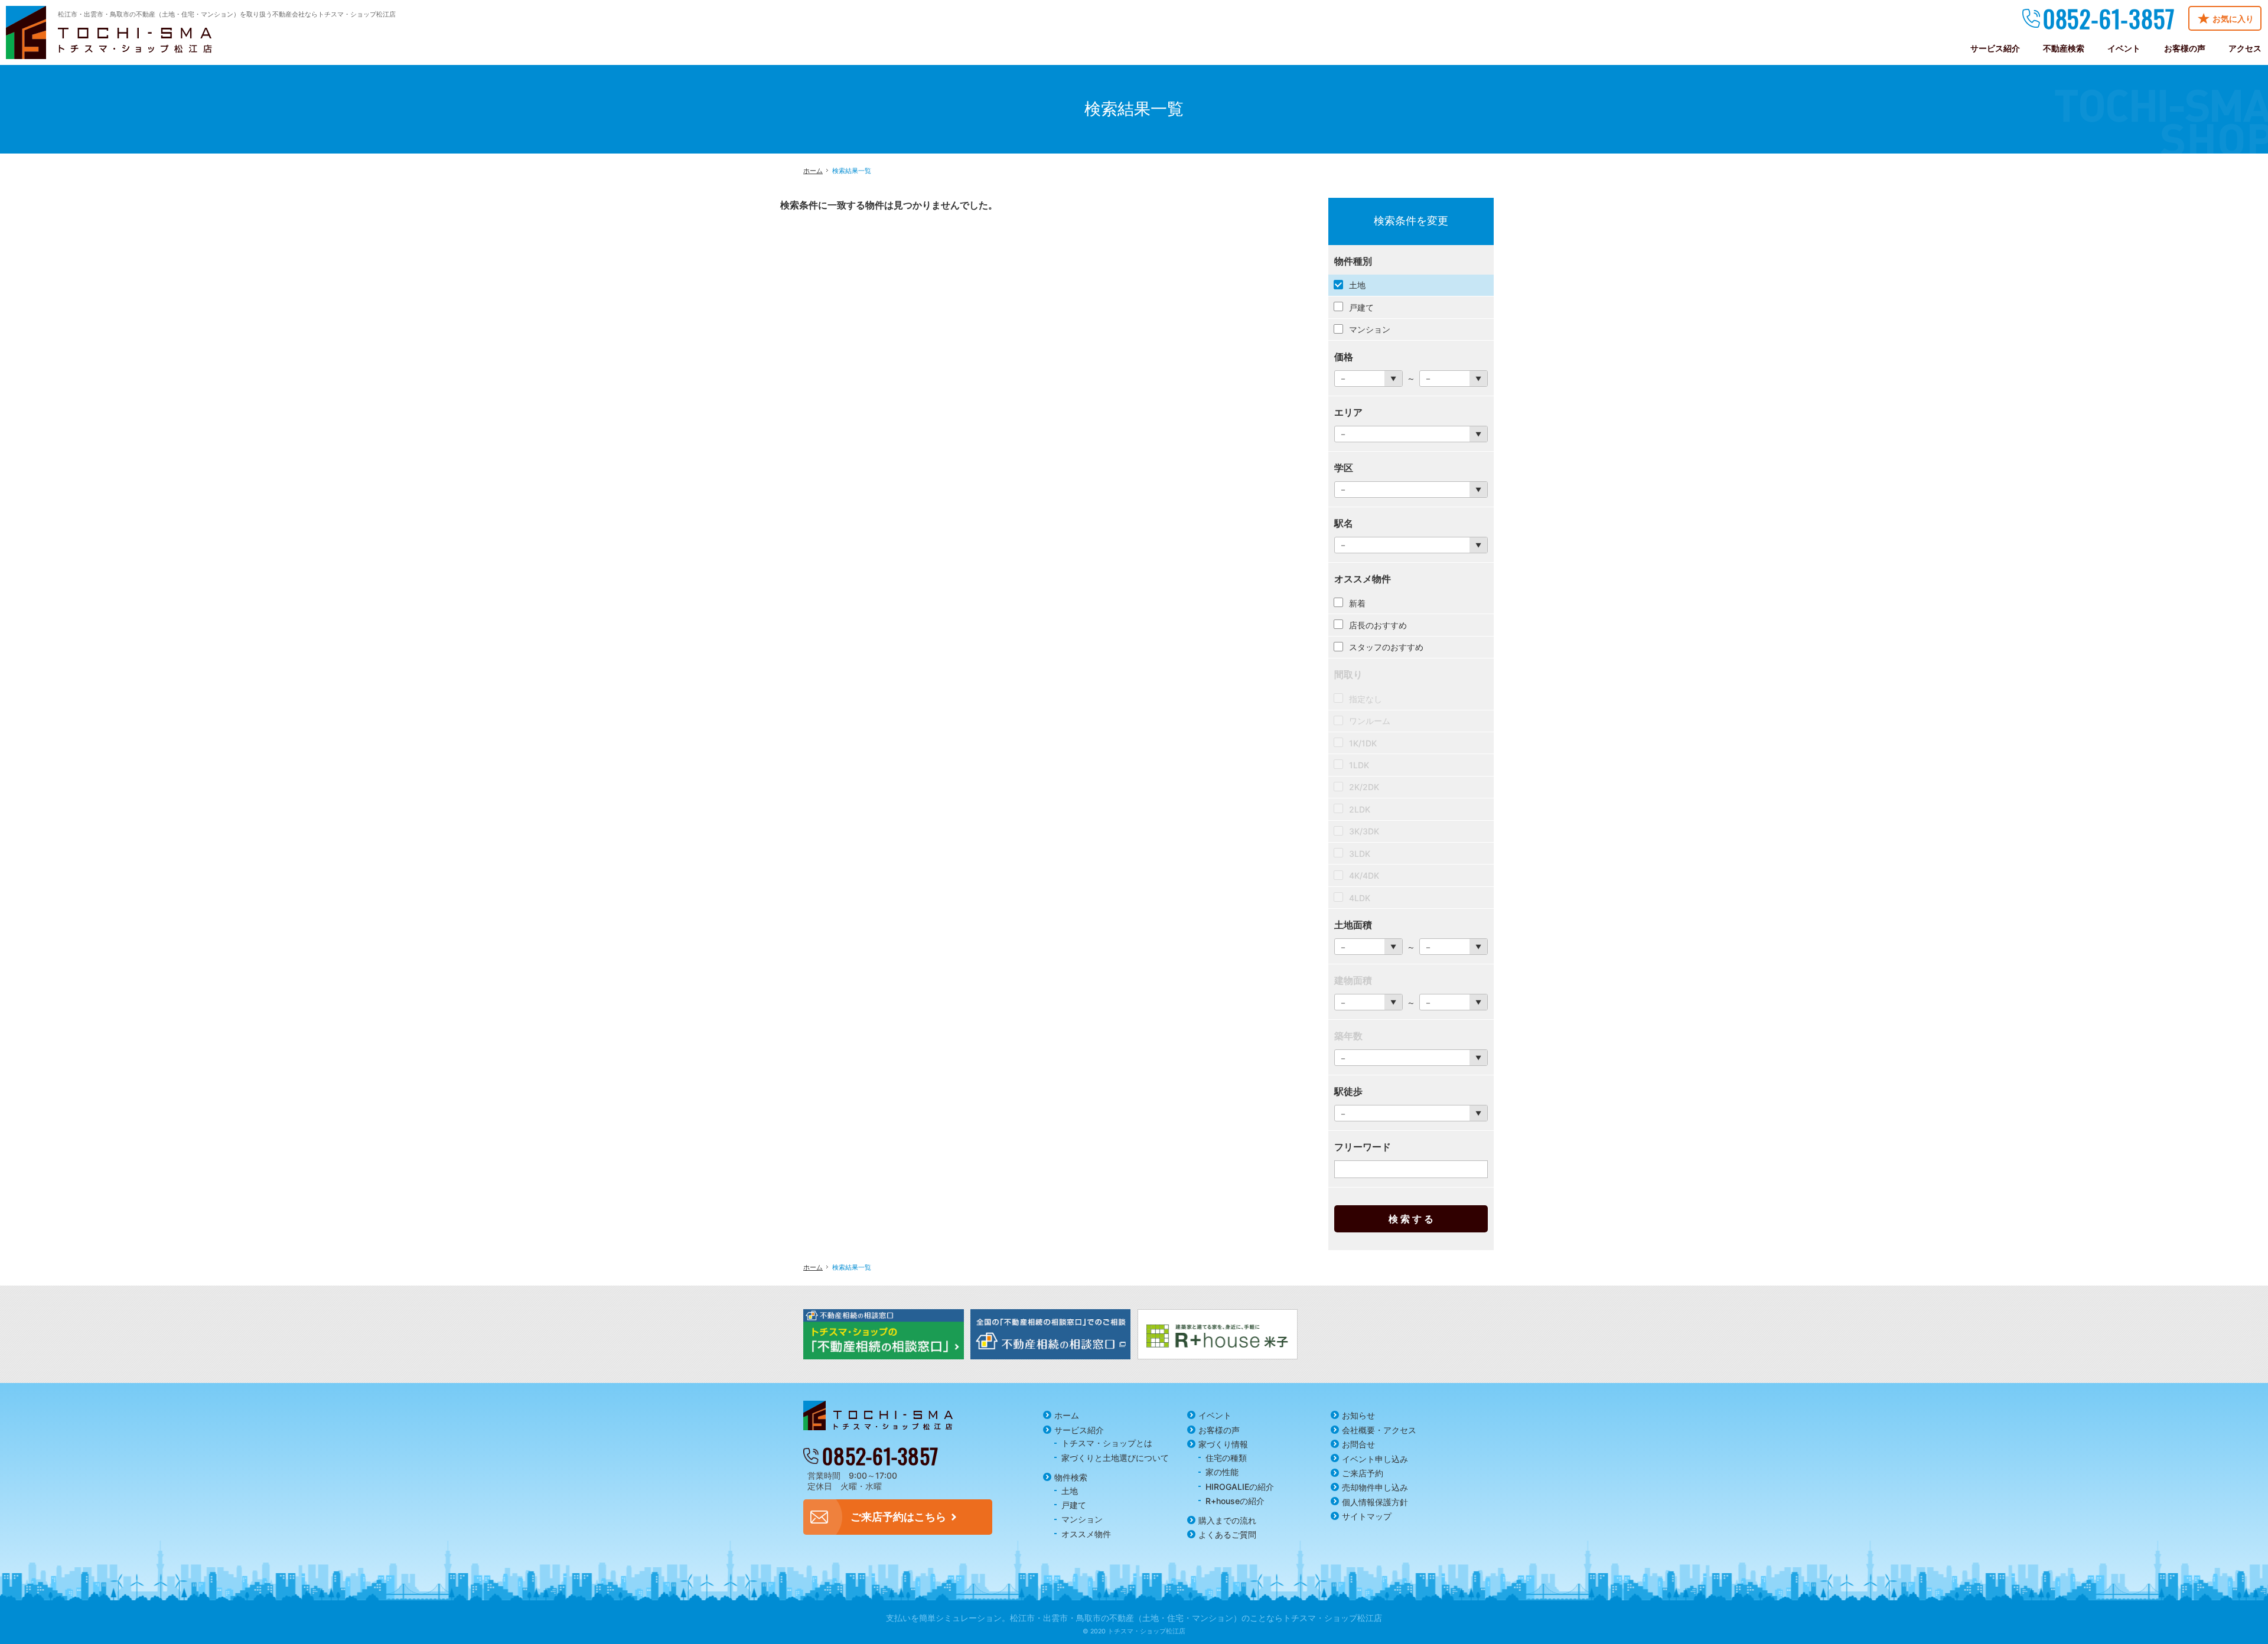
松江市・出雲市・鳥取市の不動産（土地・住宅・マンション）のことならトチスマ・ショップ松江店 (1196, 1618)
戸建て (1074, 1505)
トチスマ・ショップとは (1107, 1443)
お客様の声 (1219, 1430)
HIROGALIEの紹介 (1240, 1487)
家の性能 (1222, 1472)
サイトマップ (1367, 1516)
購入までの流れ (1227, 1520)
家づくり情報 (1223, 1444)
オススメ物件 (1086, 1534)
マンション (1082, 1519)
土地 (1070, 1491)
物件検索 (1071, 1477)
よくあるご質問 (1227, 1534)
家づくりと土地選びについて (1115, 1458)
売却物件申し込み (1375, 1487)
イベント (1215, 1415)
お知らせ (1358, 1415)
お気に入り (2233, 19)
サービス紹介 (1079, 1430)
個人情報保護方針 (1375, 1502)
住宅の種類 (1226, 1458)
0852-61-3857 (2109, 18)
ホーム (1067, 1415)
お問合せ (1358, 1444)
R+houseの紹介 (1235, 1501)
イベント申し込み (1375, 1459)
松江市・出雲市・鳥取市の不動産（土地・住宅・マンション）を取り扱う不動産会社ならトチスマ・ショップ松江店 (227, 14)
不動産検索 (2064, 48)
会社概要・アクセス (1379, 1430)
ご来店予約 (1363, 1473)
